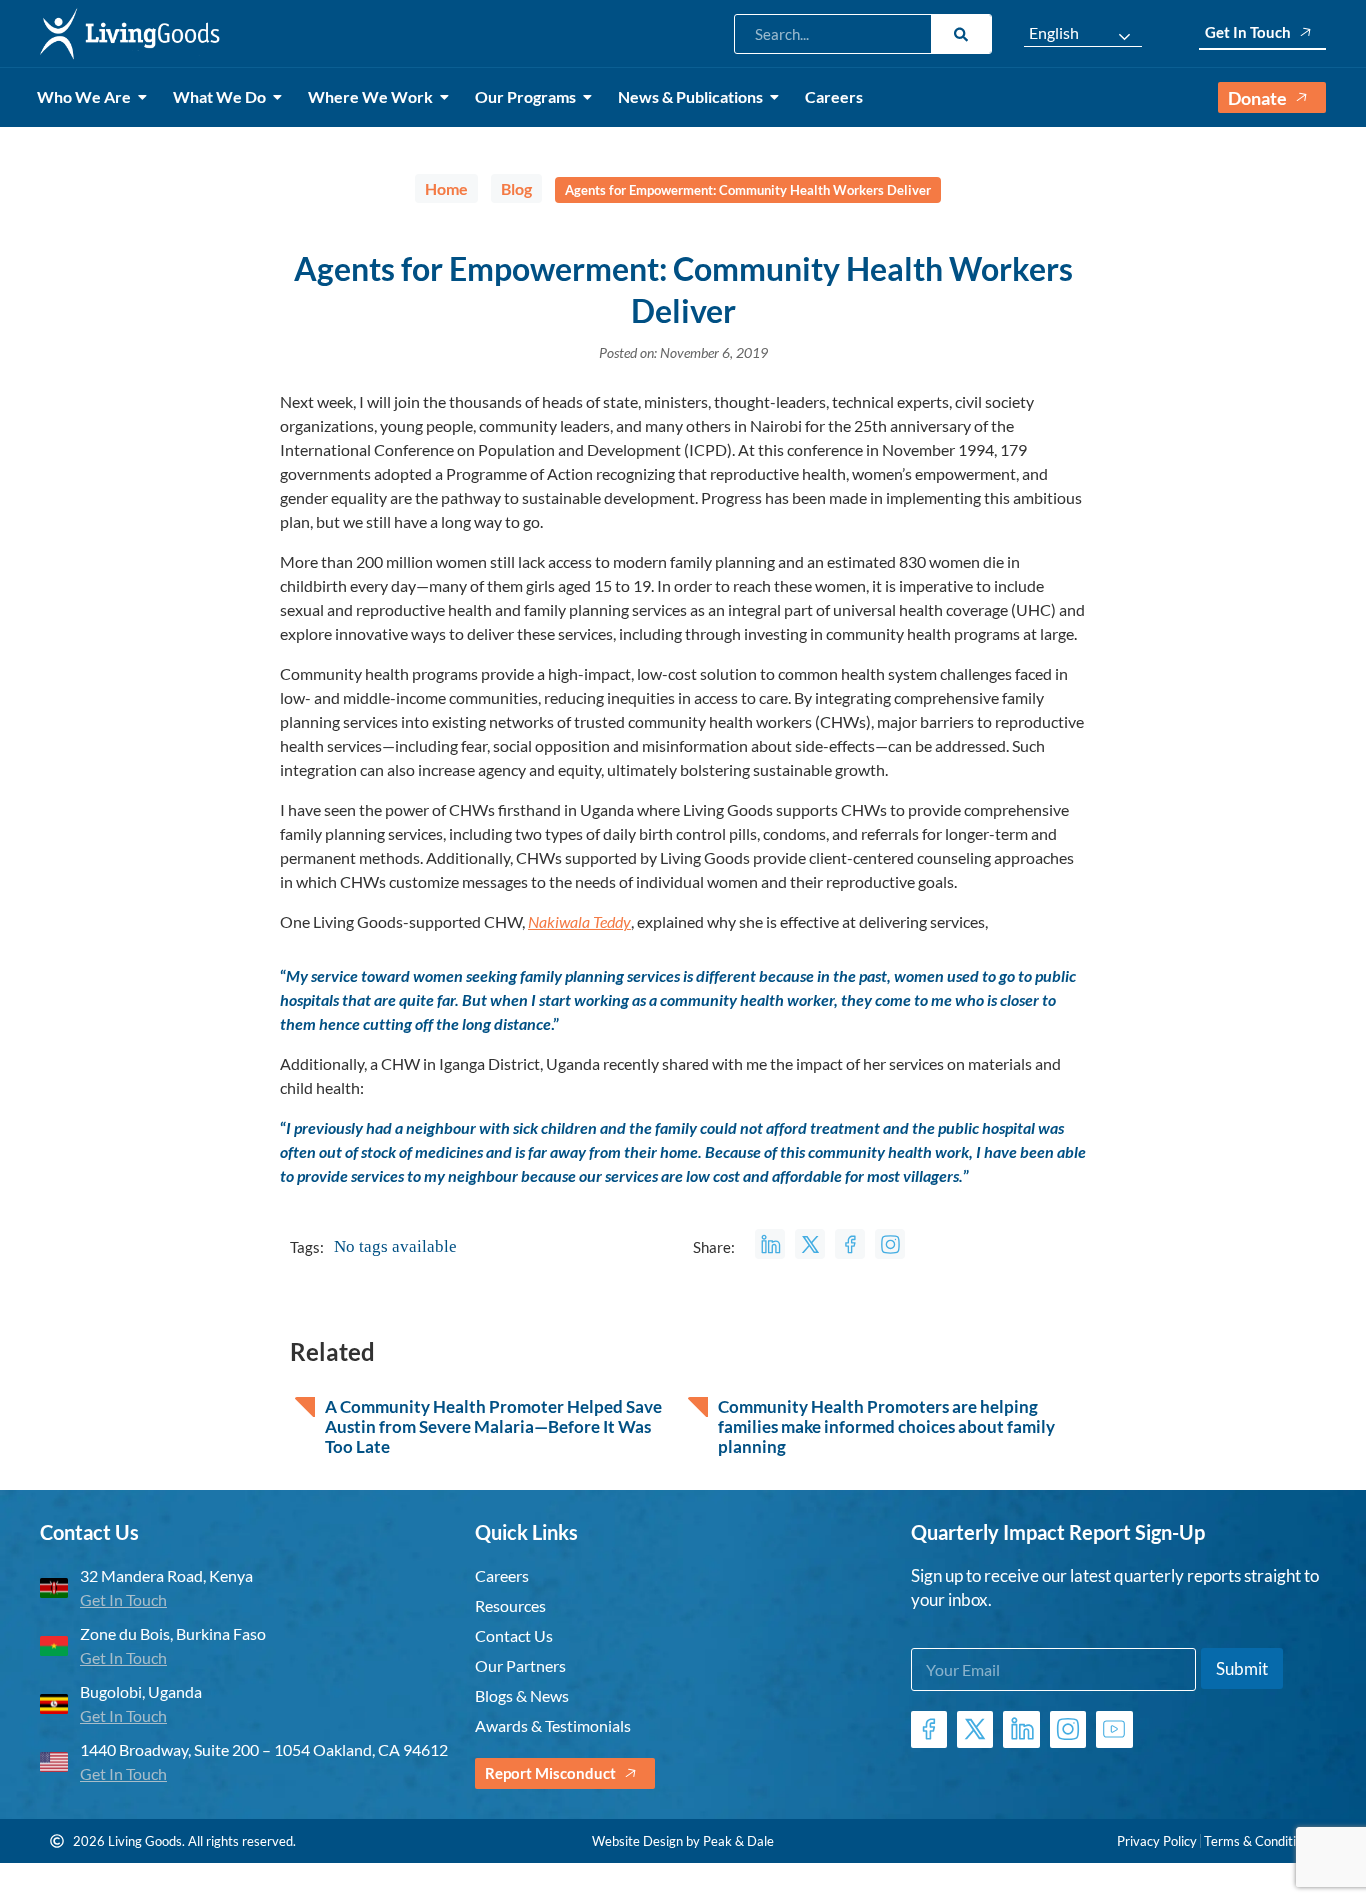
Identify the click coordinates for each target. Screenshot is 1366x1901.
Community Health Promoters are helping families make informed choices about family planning (886, 1427)
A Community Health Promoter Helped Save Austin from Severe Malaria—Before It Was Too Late (493, 1427)
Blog (516, 188)
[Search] (961, 34)
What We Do (219, 96)
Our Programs (525, 96)
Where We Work (370, 96)
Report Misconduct (550, 1773)
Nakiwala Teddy (579, 921)
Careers (834, 96)
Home (446, 188)
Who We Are (84, 96)
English (1054, 33)
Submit (1242, 1668)
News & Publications (690, 96)
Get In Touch (1248, 32)
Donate (1257, 98)
